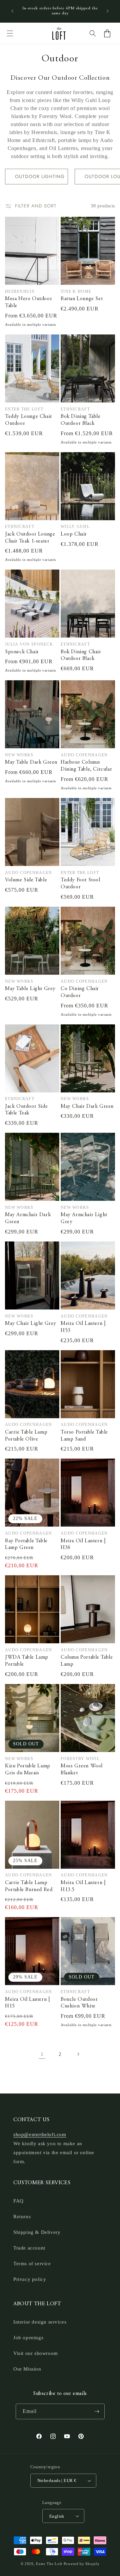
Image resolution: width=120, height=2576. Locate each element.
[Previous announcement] (12, 11)
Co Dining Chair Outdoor (80, 992)
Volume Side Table (26, 880)
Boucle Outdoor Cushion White (79, 2003)
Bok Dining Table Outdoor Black (81, 420)
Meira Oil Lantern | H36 (83, 1544)
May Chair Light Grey (31, 1324)
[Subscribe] (97, 2411)
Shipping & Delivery (37, 2232)
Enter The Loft (49, 2564)
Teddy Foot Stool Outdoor (80, 884)
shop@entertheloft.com (40, 2134)
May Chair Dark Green (87, 1106)
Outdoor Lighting (40, 176)
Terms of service (32, 2264)
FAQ (18, 2201)
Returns (22, 2217)
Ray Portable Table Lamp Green (26, 1544)
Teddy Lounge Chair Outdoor (29, 420)
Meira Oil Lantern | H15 (27, 2003)
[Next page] (78, 2054)
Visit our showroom (36, 2353)
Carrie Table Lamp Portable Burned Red (29, 1886)
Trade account (29, 2248)
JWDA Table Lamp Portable (27, 1661)
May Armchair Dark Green (28, 1218)
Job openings (28, 2338)
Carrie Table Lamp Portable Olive (26, 1436)
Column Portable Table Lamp (87, 1661)
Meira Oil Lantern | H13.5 (83, 1886)
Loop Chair (74, 534)
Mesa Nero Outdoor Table (28, 302)
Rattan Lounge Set (82, 299)
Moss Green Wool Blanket (82, 1770)
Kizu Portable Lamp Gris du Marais (28, 1770)
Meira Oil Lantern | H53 (83, 1327)
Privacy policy (30, 2279)
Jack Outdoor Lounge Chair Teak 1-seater (30, 538)
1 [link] (42, 2054)
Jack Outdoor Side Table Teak (26, 1110)
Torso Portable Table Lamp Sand (84, 1436)
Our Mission (27, 2369)
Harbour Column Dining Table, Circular (86, 766)
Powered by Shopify (82, 2564)
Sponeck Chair (22, 652)
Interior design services (40, 2322)
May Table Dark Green (31, 762)
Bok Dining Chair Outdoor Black (81, 655)
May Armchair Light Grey (84, 1218)
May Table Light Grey (30, 989)
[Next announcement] (108, 11)
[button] (10, 33)
